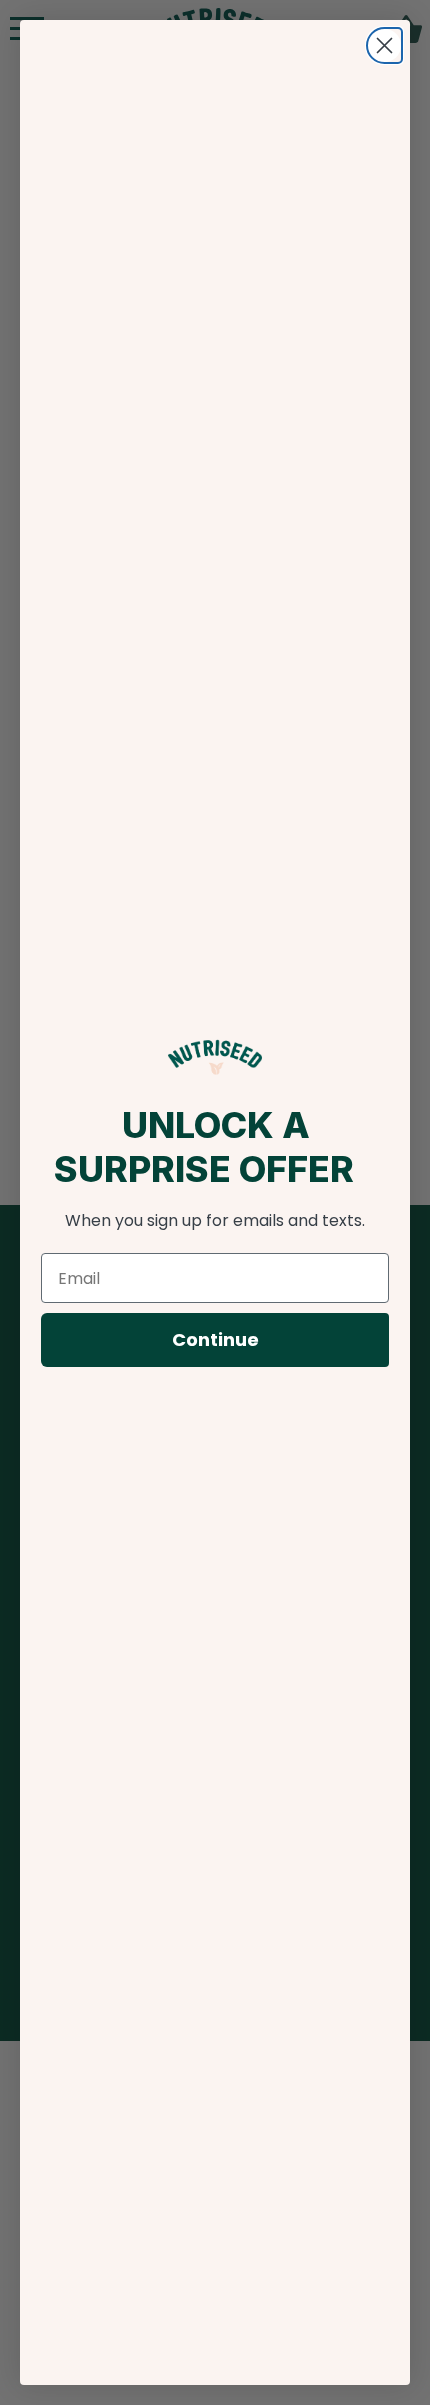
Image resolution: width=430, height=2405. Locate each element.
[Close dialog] (384, 45)
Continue (215, 1339)
